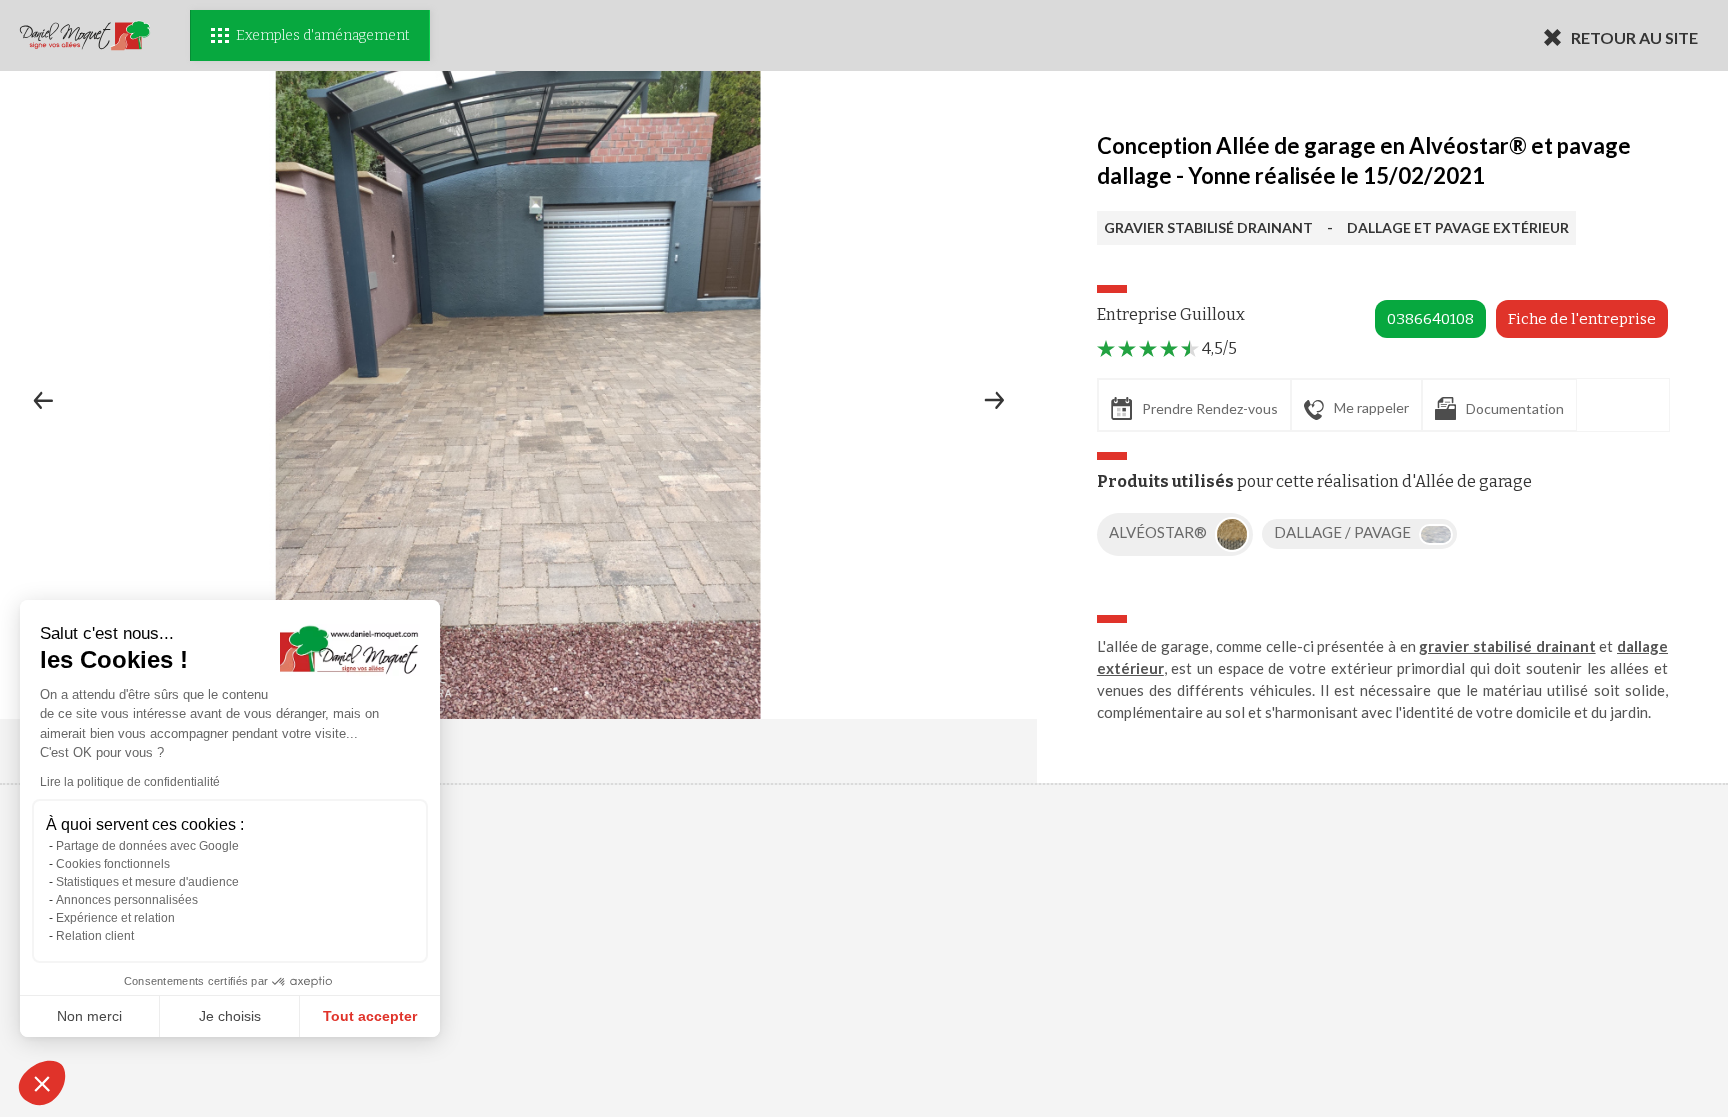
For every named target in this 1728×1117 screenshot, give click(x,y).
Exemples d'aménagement (322, 35)
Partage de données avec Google (147, 846)
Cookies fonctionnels (113, 864)
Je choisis (230, 1016)
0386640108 (1430, 319)
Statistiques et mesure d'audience (147, 882)
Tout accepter (370, 1016)
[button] (42, 1083)
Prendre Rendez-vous (1210, 408)
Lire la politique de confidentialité (130, 782)
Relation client (95, 936)
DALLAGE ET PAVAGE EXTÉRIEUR (1458, 227)
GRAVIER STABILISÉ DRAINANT (1208, 227)
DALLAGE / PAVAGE (1344, 532)
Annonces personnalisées (127, 900)
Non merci (89, 1016)
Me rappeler (1371, 407)
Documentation (1515, 408)
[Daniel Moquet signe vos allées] (85, 35)
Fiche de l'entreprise (1582, 319)
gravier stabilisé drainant (1507, 646)
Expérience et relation (115, 918)
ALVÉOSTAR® (1159, 532)
